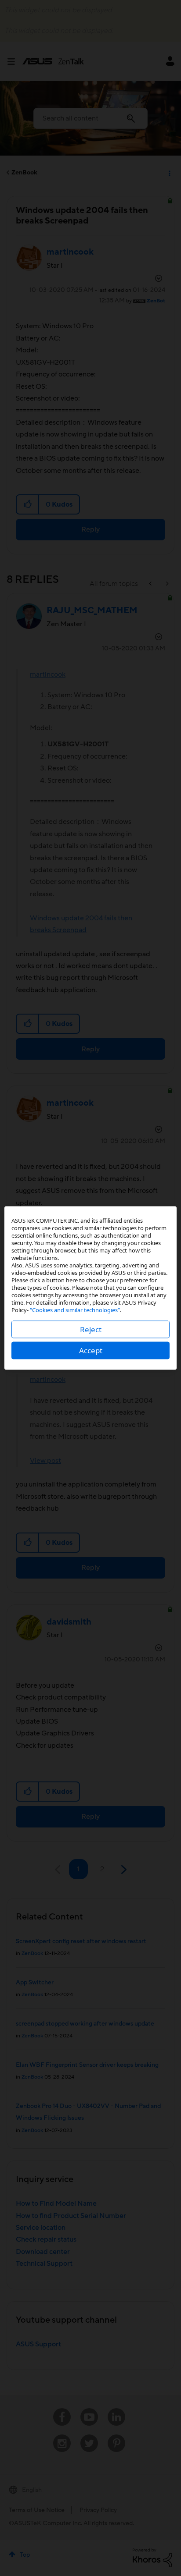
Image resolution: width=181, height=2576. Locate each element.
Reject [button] (91, 1329)
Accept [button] (91, 1350)
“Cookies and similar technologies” (75, 1310)
